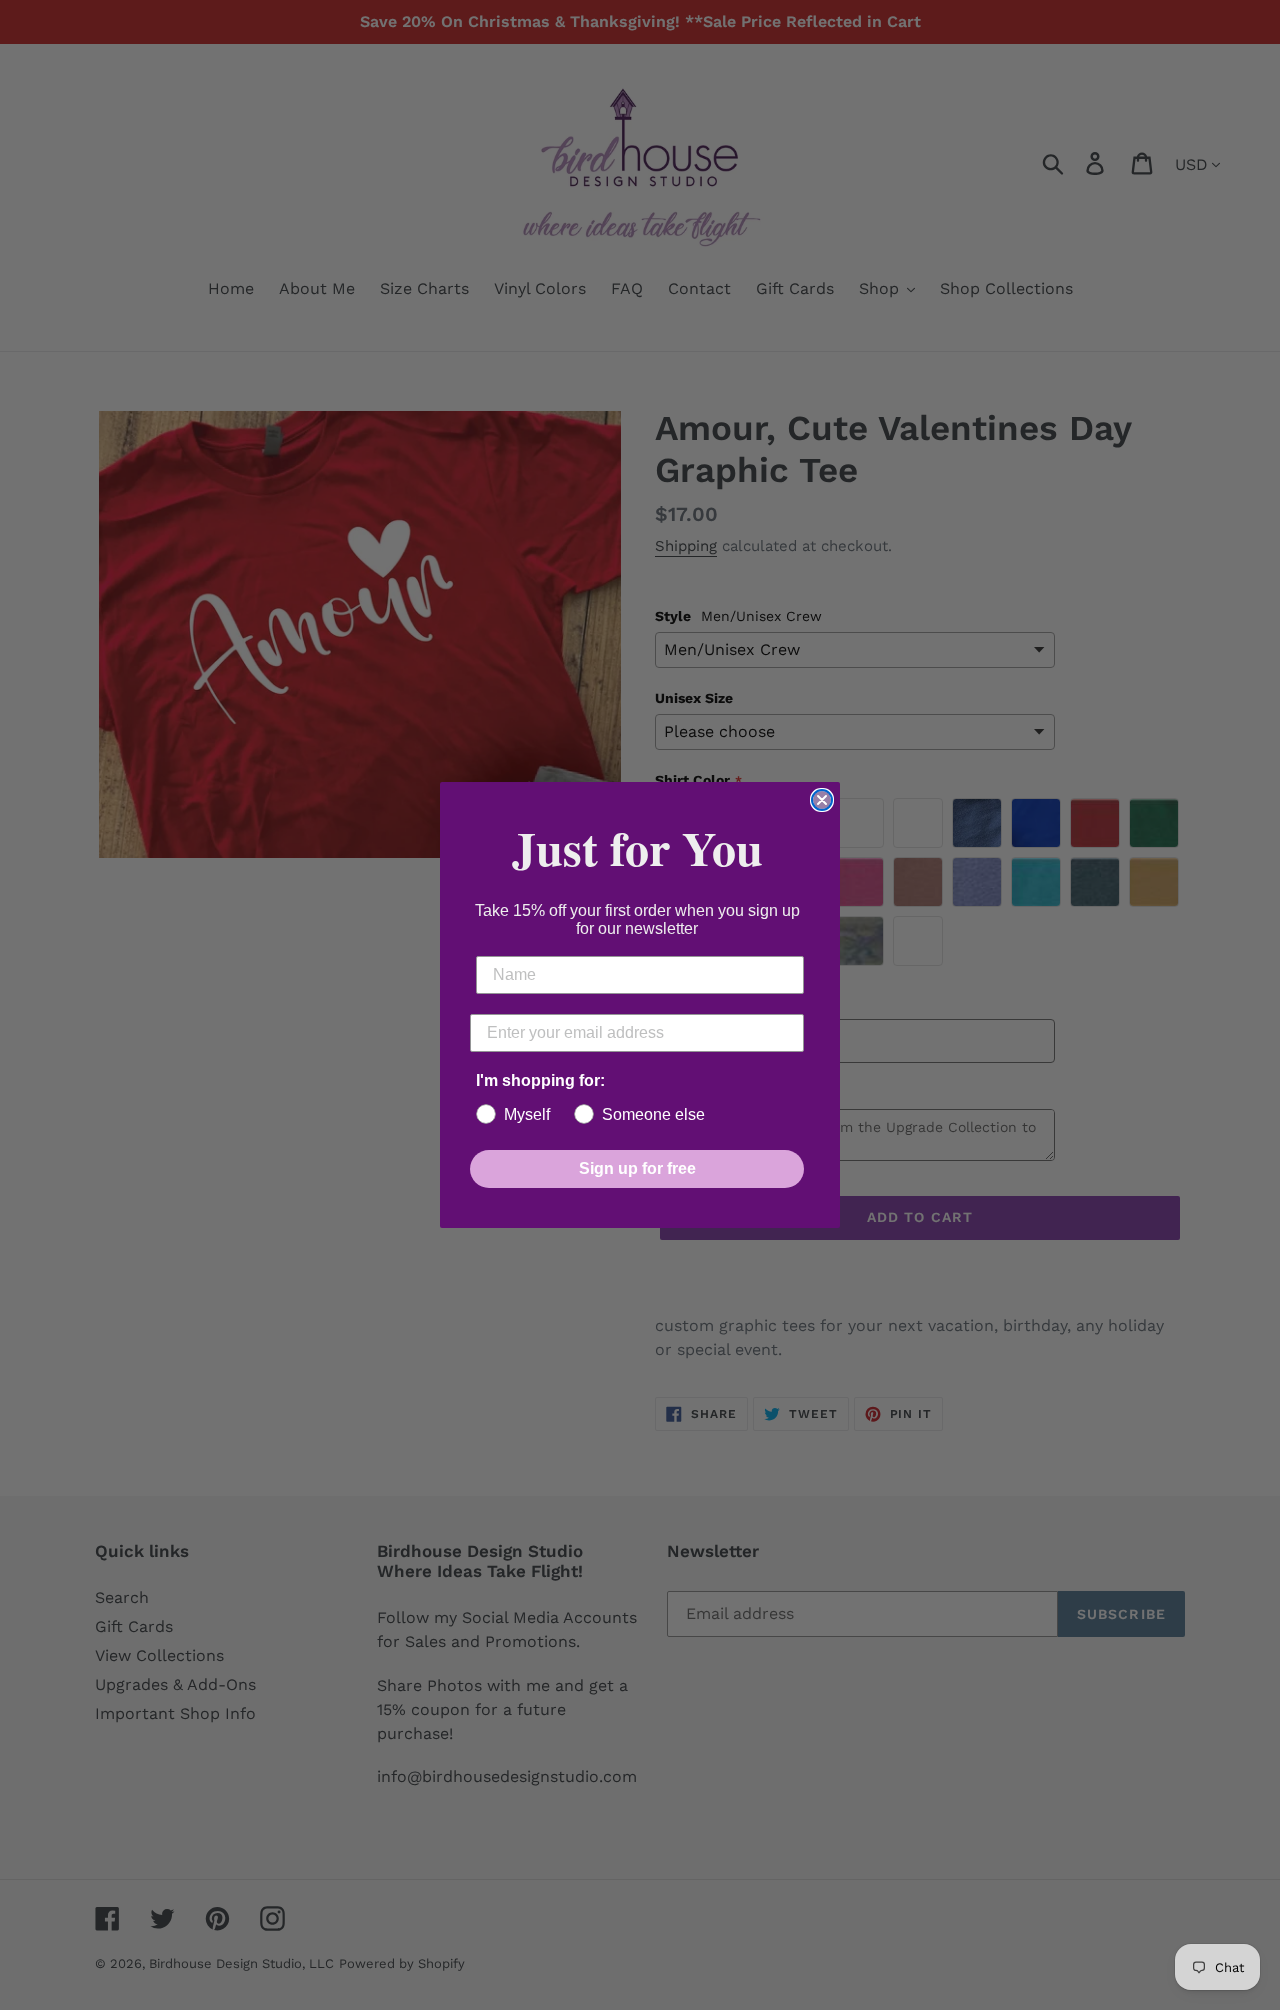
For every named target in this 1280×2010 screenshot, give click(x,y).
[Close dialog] (822, 800)
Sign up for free (637, 1168)
